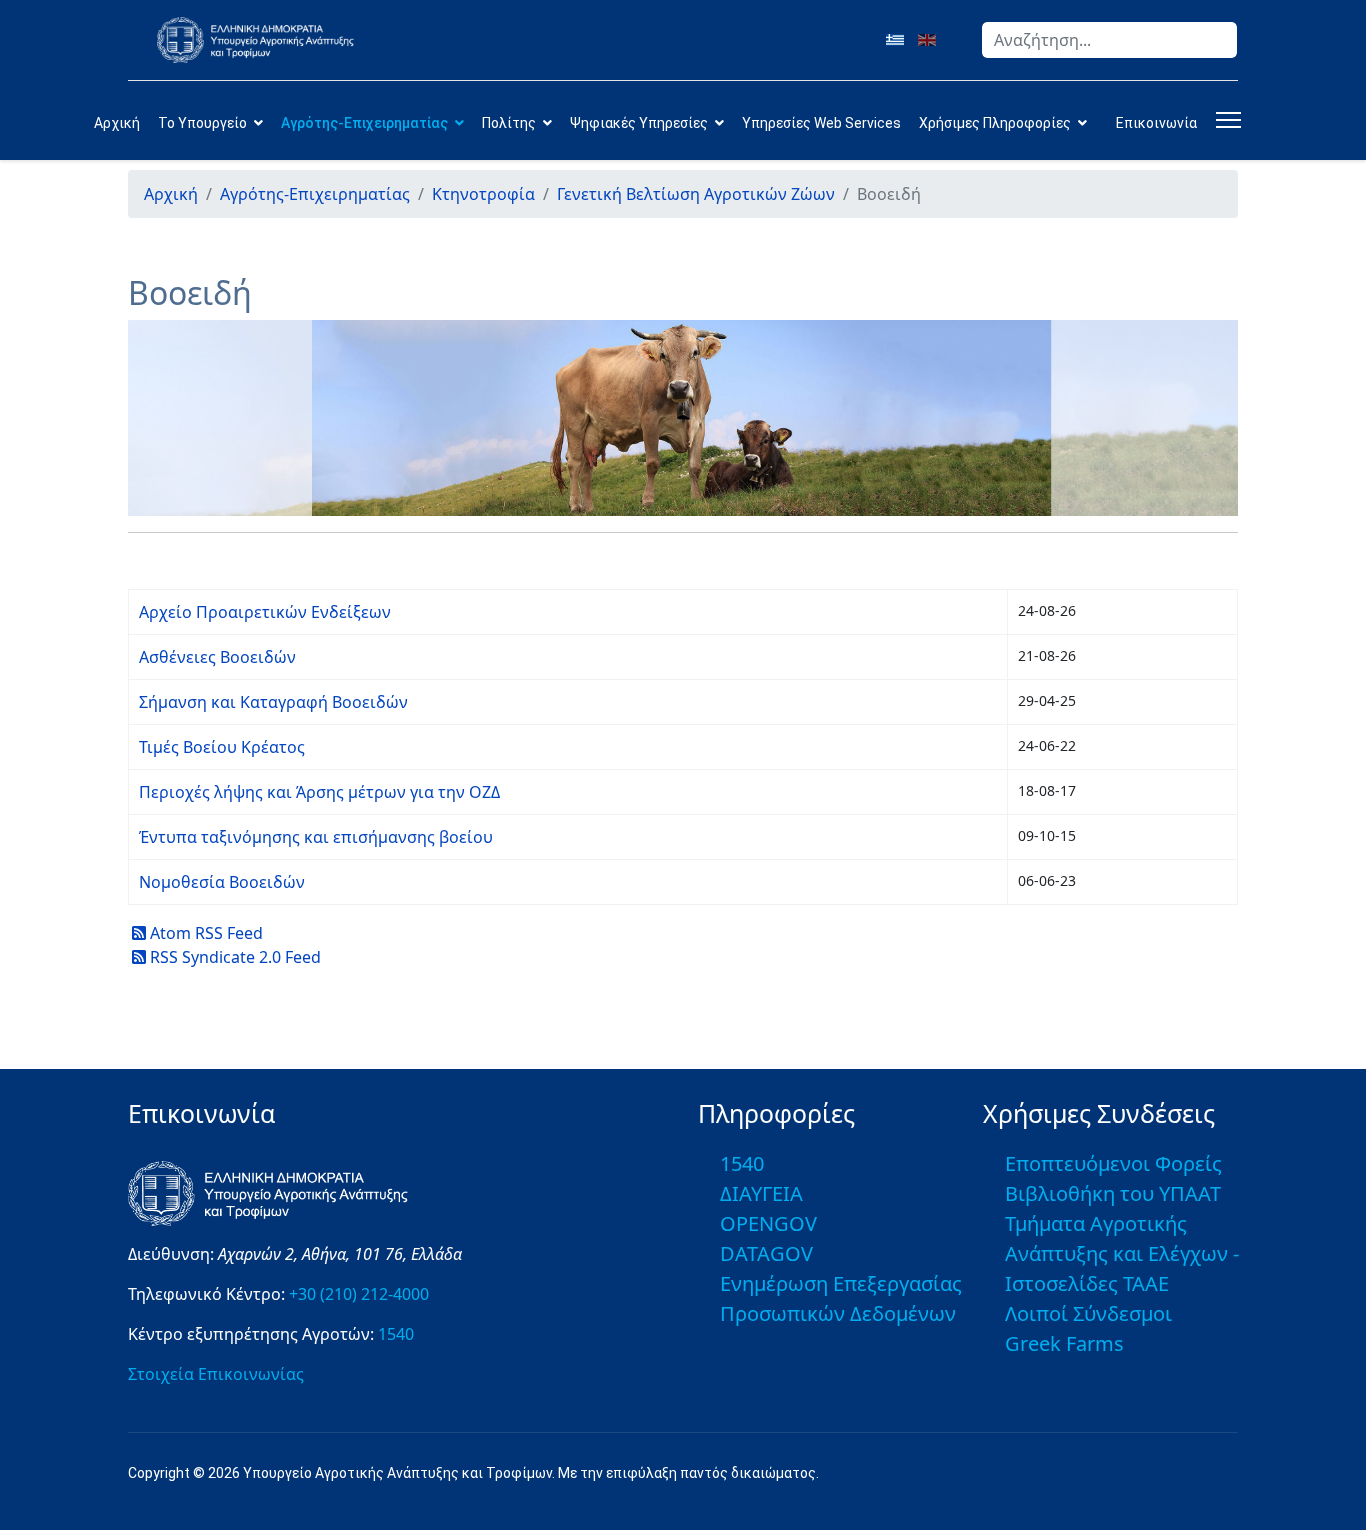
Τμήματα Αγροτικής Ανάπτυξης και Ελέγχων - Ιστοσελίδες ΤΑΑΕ (1122, 1253)
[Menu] (1224, 120)
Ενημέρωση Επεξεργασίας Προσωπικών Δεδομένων (841, 1298)
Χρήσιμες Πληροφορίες (995, 123)
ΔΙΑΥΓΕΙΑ (761, 1193)
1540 (396, 1334)
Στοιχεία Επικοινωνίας (216, 1374)
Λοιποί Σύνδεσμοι (1088, 1313)
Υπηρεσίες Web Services (821, 123)
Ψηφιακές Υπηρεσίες (639, 123)
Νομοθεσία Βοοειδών (222, 882)
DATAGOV (766, 1253)
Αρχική (117, 123)
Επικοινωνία (1156, 123)
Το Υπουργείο (202, 123)
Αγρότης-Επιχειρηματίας (364, 123)
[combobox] (1109, 40)
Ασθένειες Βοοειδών (217, 657)
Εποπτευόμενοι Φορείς (1113, 1163)
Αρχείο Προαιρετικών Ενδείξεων (265, 612)
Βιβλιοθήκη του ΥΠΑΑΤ (1113, 1193)
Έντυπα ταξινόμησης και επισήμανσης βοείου (316, 837)
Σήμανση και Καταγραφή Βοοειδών (273, 702)
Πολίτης (509, 123)
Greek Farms (1064, 1343)
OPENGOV (768, 1223)
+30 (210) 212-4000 (359, 1294)
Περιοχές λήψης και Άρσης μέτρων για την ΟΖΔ (319, 792)
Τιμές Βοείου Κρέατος (222, 747)
